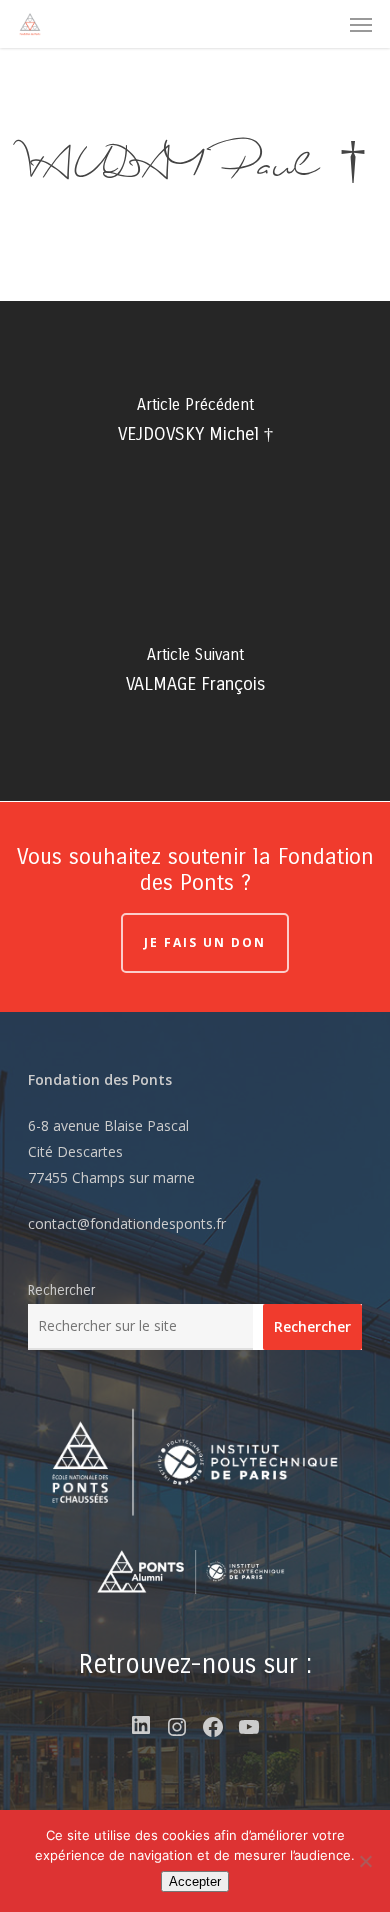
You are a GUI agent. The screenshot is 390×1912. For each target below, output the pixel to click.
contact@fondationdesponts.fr (127, 1223)
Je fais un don (205, 942)
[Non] (365, 1861)
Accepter (195, 1881)
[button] (361, 24)
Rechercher (61, 1290)
